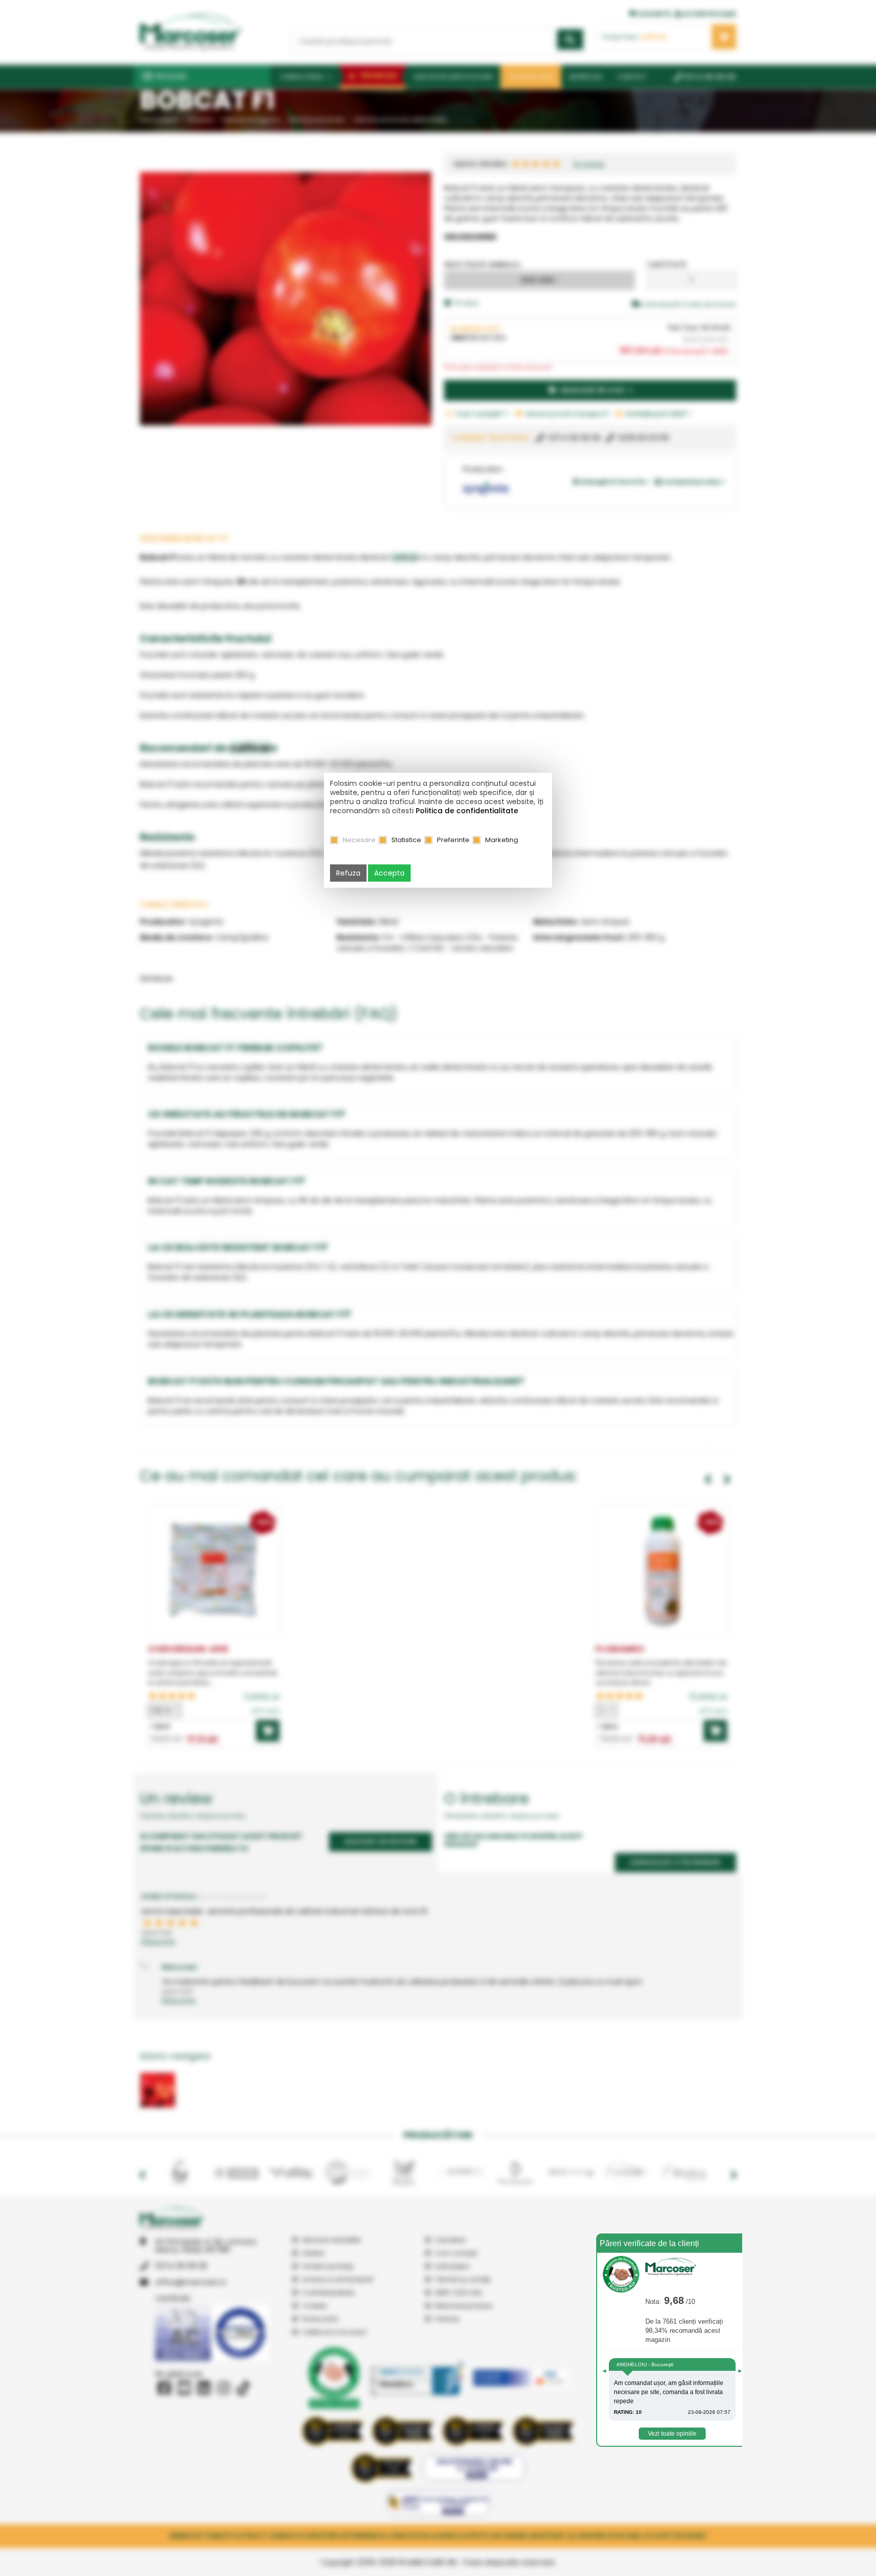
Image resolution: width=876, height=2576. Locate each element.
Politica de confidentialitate (467, 811)
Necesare (359, 840)
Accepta (389, 873)
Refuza (348, 873)
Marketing (502, 840)
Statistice (406, 840)
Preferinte (453, 840)
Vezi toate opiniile (672, 2434)
